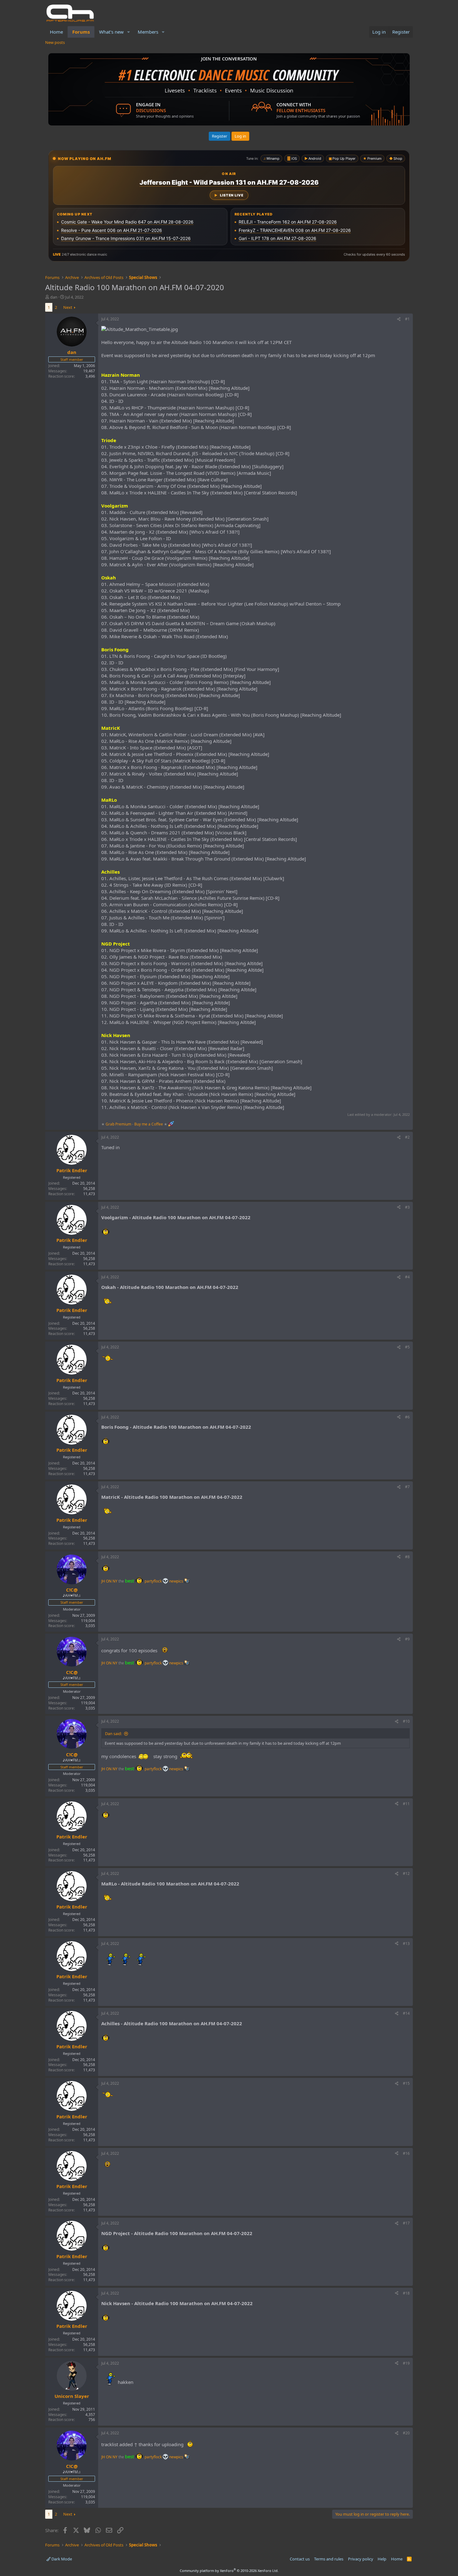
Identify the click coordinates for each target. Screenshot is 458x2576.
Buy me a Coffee (149, 1124)
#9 (407, 1639)
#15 (406, 2083)
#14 (406, 2013)
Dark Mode (61, 2559)
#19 (406, 2363)
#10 (406, 1721)
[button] (129, 32)
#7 (407, 1487)
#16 (406, 2153)
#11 (406, 1804)
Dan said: (113, 1734)
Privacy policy (361, 2559)
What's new (111, 32)
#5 (407, 1347)
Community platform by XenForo (229, 2571)
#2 (407, 1137)
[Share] (399, 319)
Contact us (300, 2559)
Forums (81, 32)
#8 (407, 1557)
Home (56, 32)
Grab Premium (119, 1124)
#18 (406, 2293)
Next (68, 307)
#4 (407, 1277)
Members (148, 32)
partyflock (154, 1581)
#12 (406, 1873)
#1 (407, 319)
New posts (55, 42)
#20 (406, 2433)
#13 (406, 1944)
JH (103, 1581)
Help (382, 2559)
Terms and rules (329, 2559)
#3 (407, 1207)
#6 (407, 1417)
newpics (177, 1581)
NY (115, 1581)
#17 (406, 2223)
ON (109, 1581)
